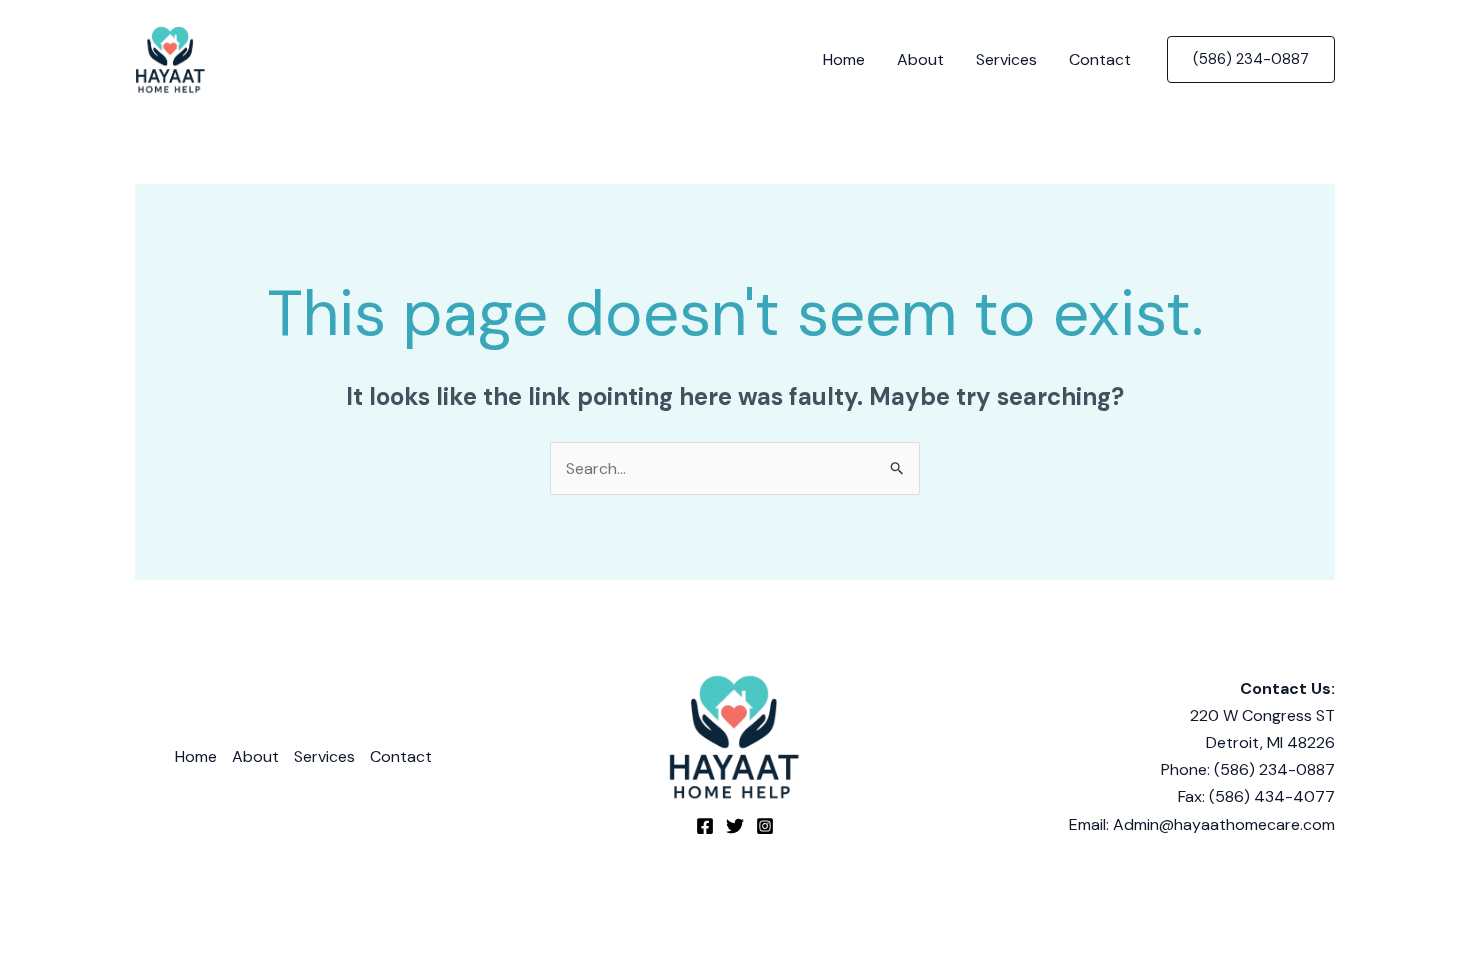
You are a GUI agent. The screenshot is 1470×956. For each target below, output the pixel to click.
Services (1006, 59)
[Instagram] (765, 826)
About (920, 59)
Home (844, 59)
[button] (1251, 59)
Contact (1100, 59)
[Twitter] (735, 826)
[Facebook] (705, 826)
